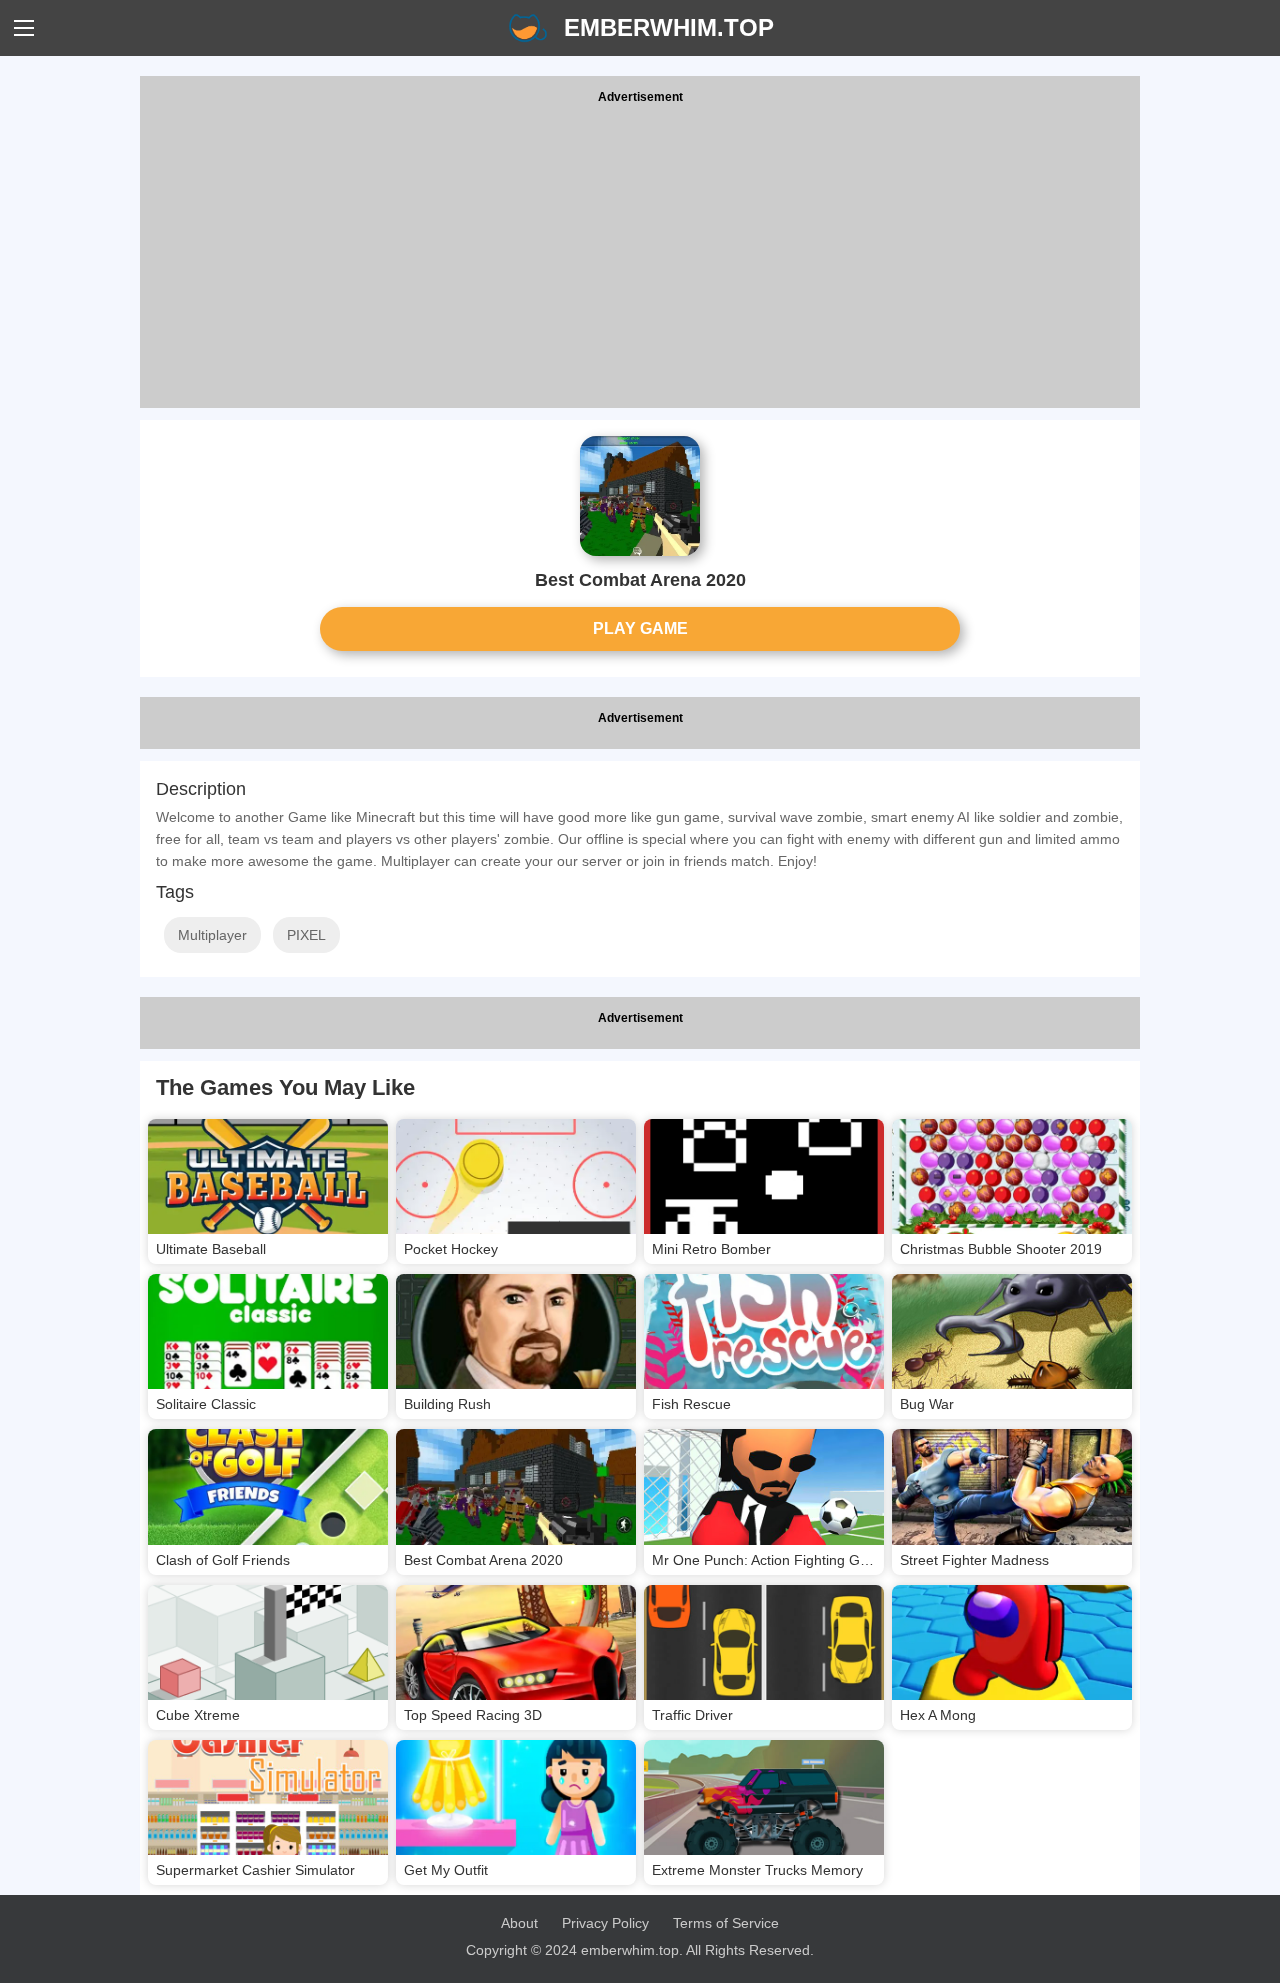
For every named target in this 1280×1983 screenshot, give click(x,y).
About (519, 1923)
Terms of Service (726, 1923)
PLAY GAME (640, 628)
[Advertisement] (640, 258)
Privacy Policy (605, 1923)
